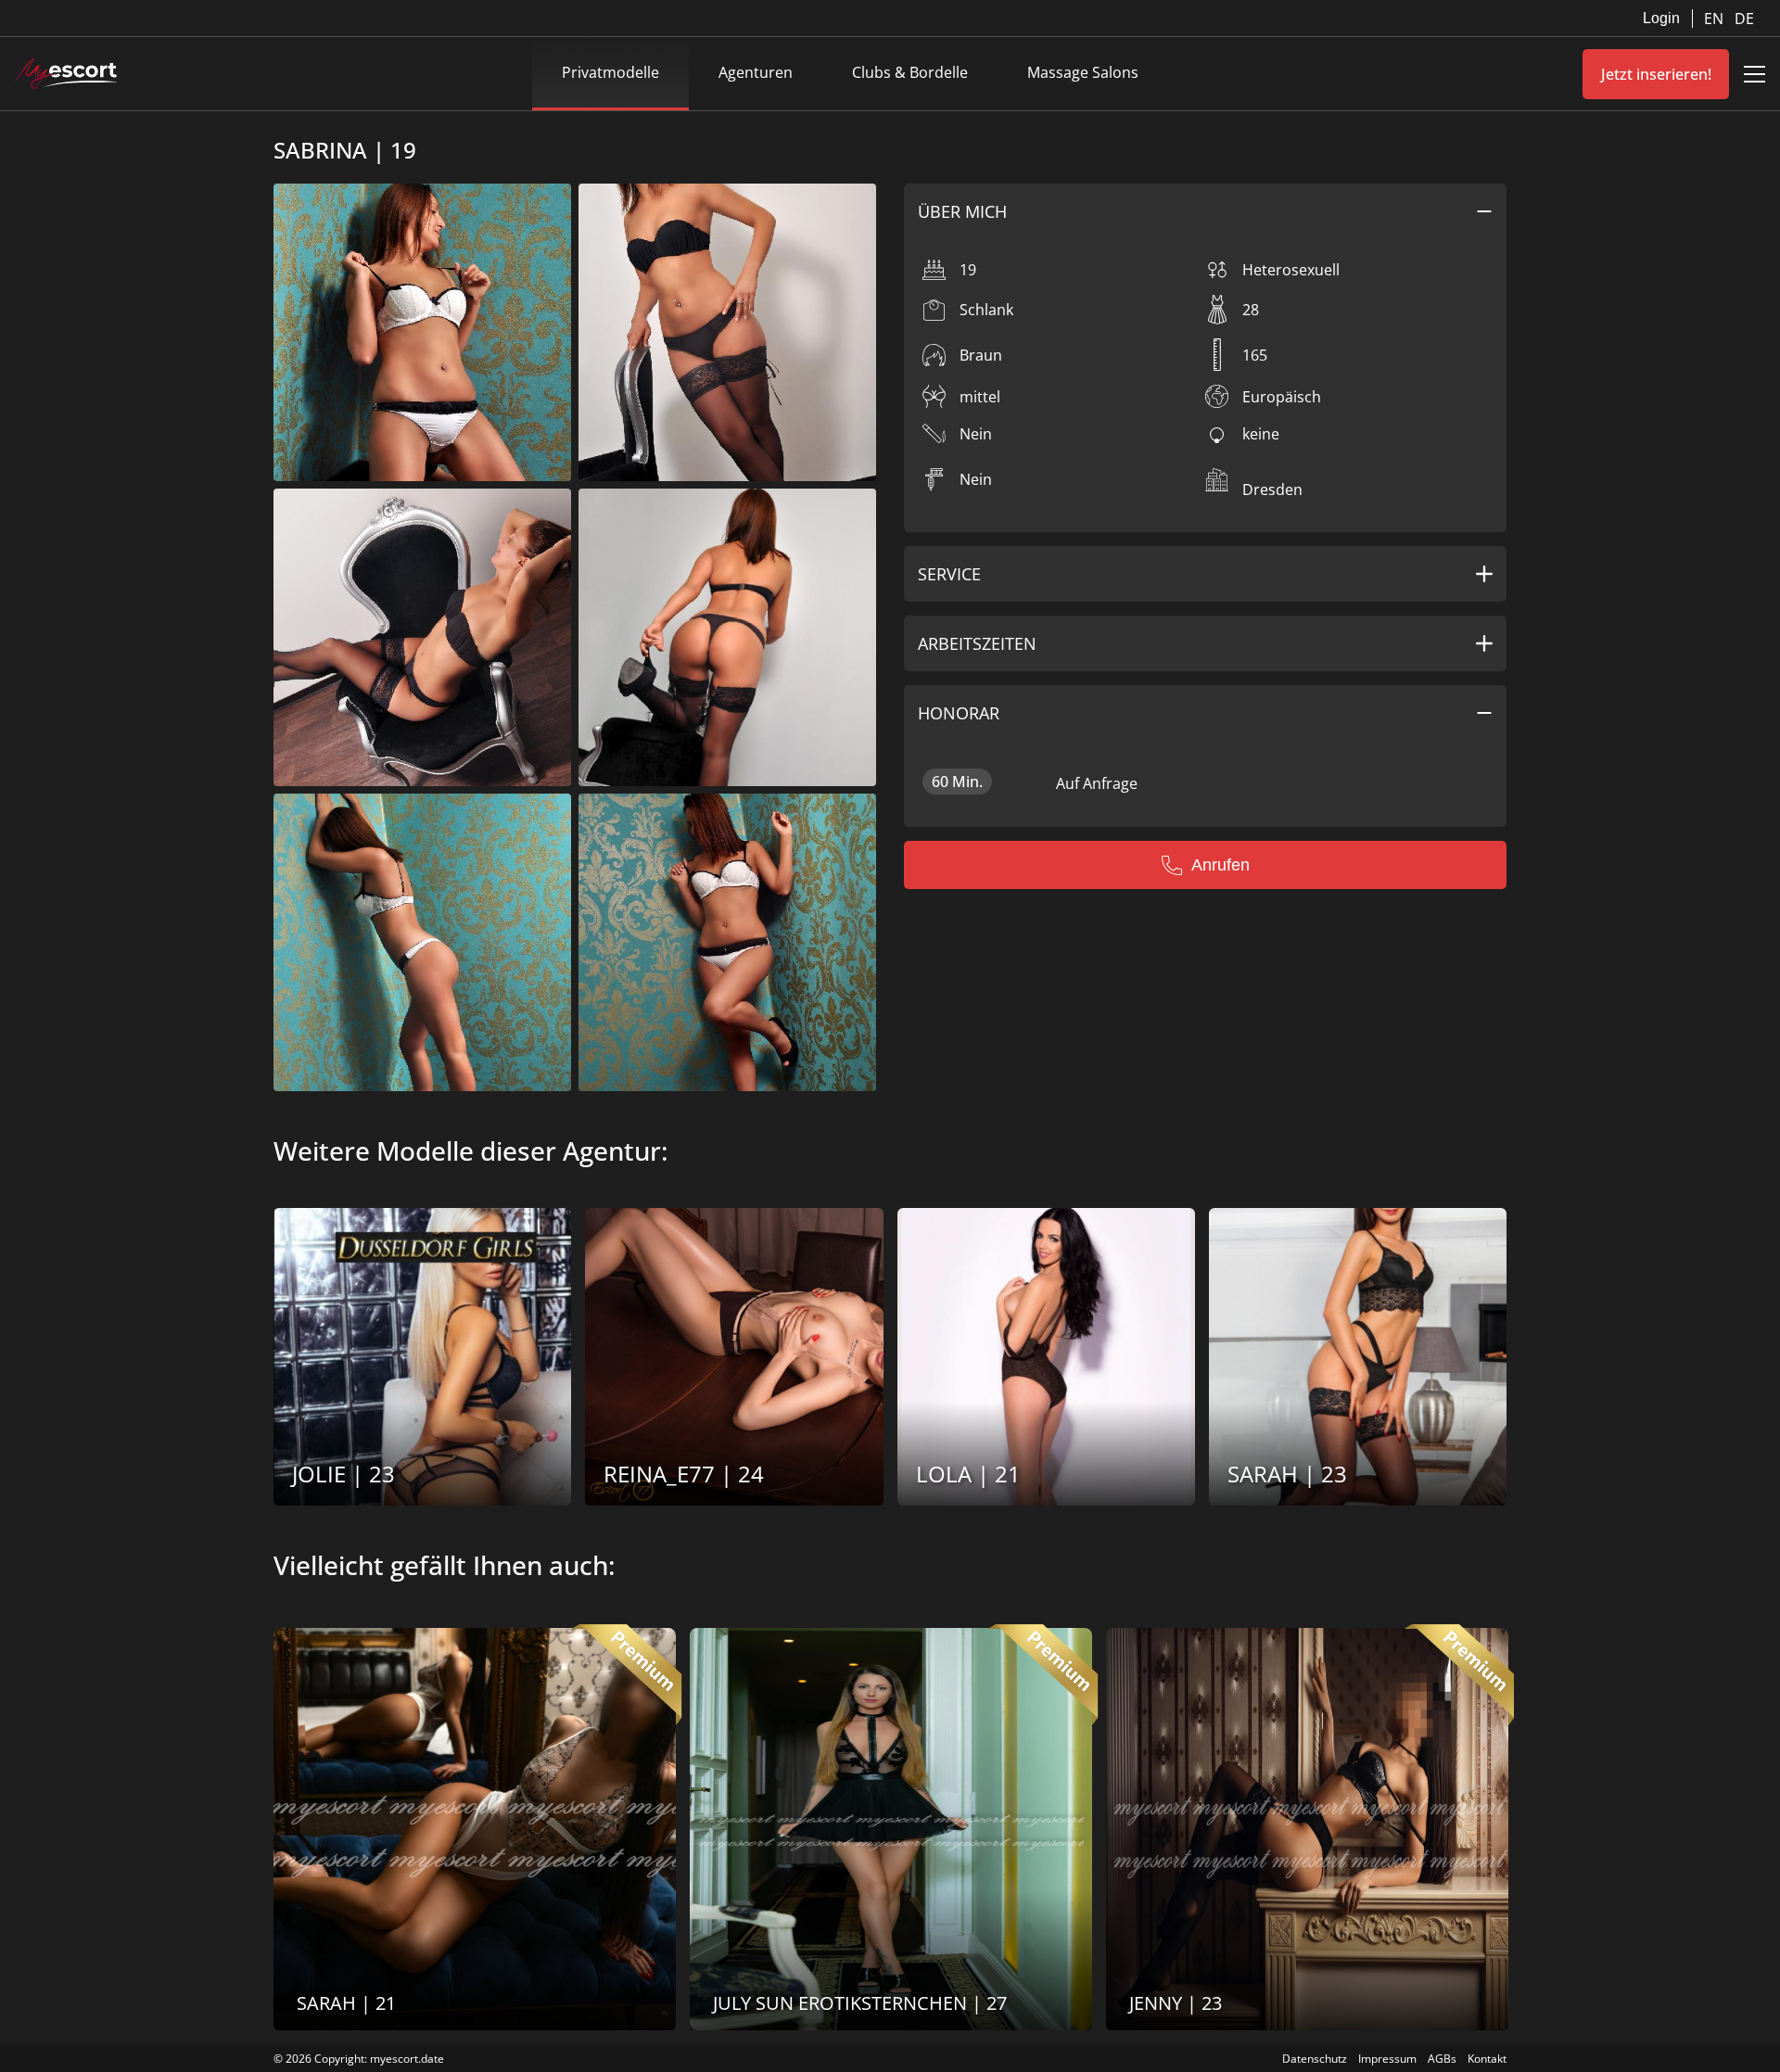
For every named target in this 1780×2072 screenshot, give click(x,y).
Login (1661, 18)
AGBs (1442, 2059)
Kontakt (1487, 2059)
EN (1716, 19)
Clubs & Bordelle (910, 72)
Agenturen (756, 72)
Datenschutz (1315, 2059)
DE (1744, 19)
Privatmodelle (610, 72)
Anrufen (1221, 865)
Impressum (1387, 2059)
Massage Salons (1083, 72)
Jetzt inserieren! (1656, 74)
